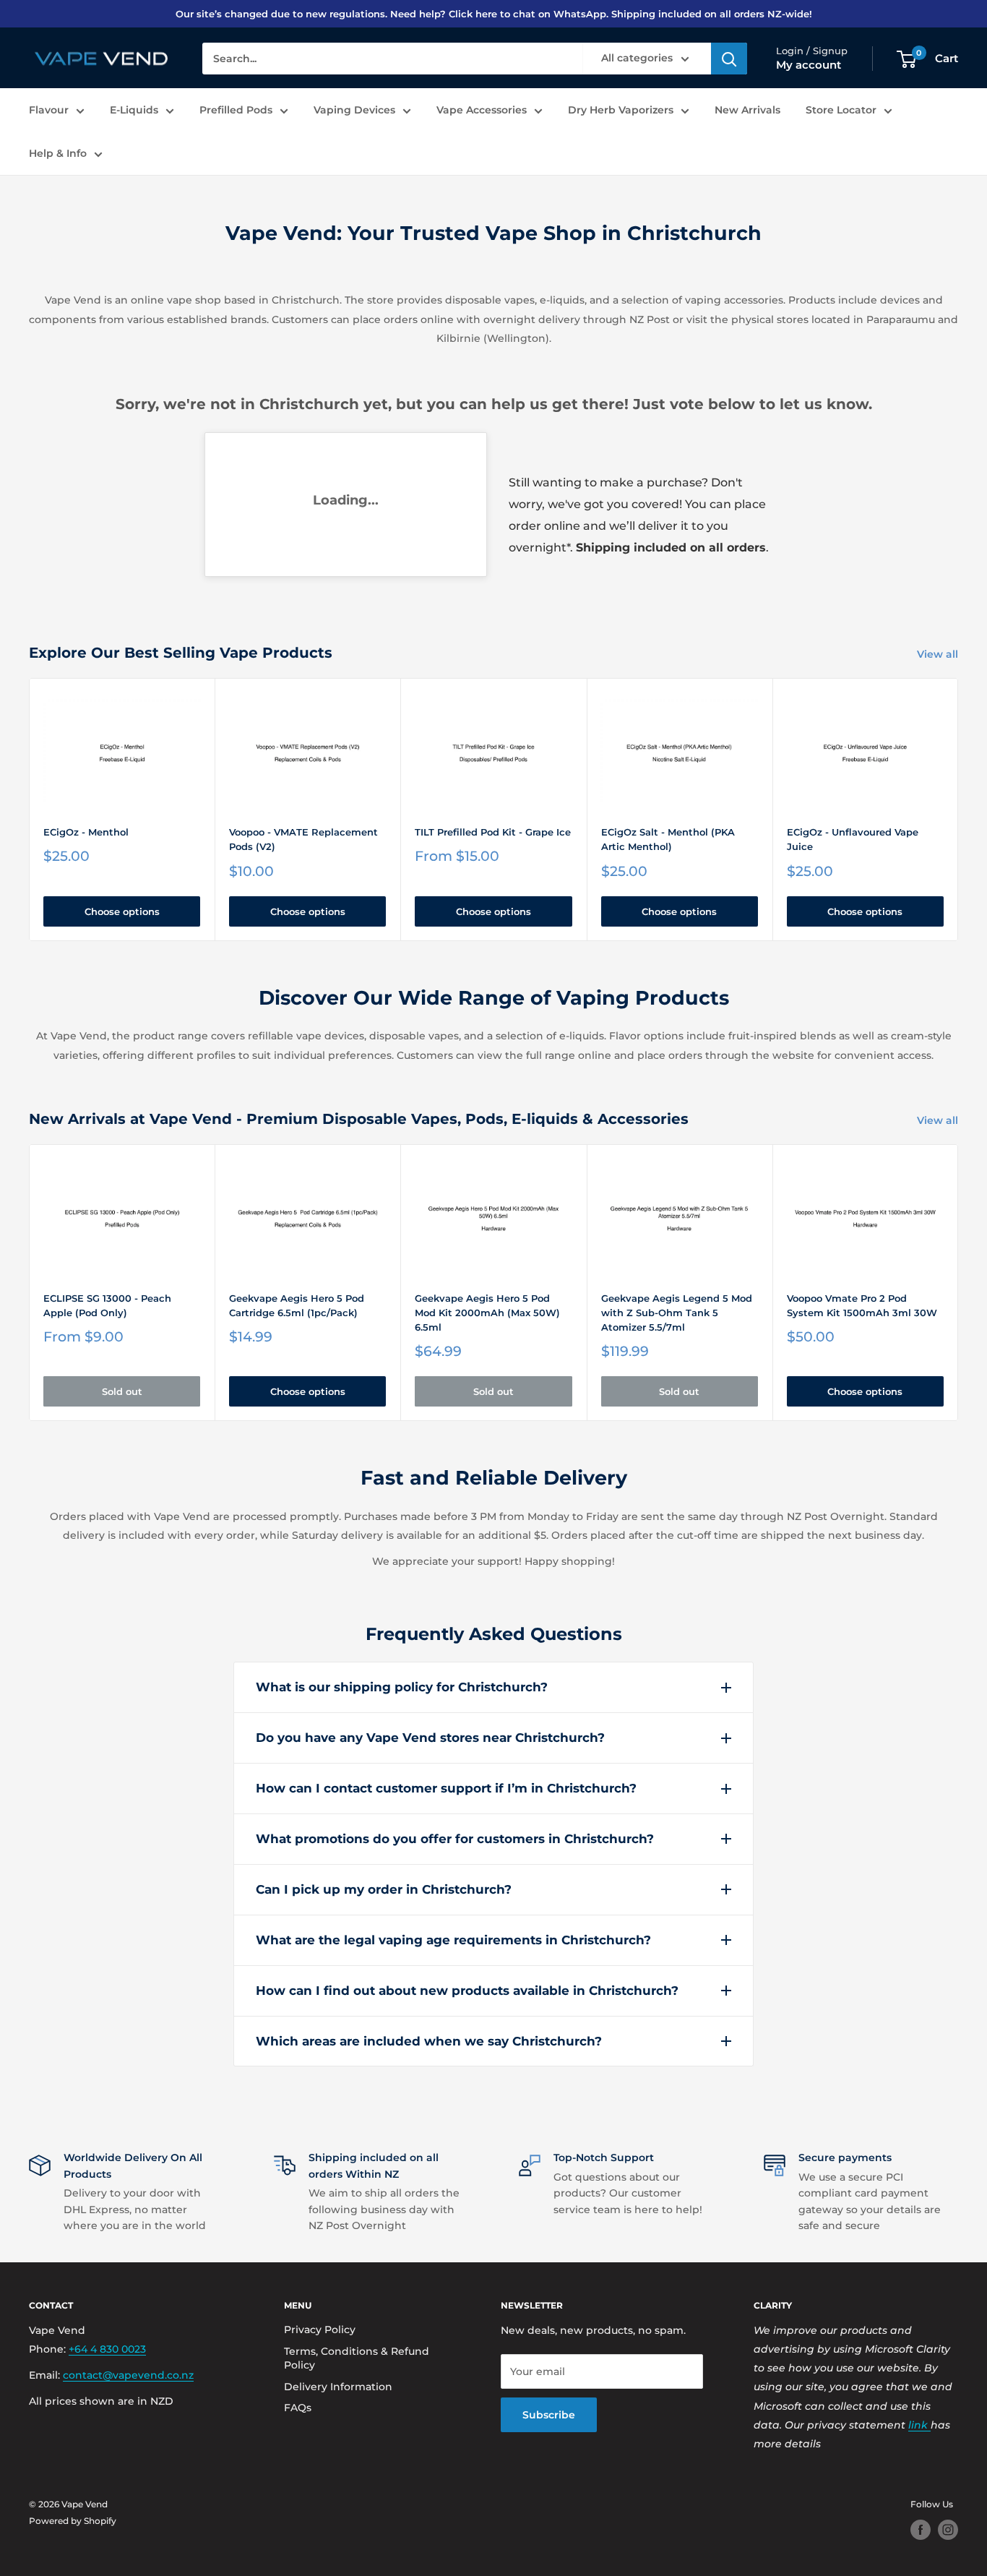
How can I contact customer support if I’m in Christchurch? (446, 1788)
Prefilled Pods (236, 110)
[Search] (729, 59)
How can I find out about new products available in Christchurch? (467, 1991)
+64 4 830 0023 (107, 2349)
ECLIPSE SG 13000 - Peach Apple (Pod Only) (107, 1305)
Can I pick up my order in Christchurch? (384, 1889)
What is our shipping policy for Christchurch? (402, 1687)
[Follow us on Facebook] (921, 2530)
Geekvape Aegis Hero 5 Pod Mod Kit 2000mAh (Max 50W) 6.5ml (487, 1313)
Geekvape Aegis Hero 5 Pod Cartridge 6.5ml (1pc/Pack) (297, 1305)
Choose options (122, 911)
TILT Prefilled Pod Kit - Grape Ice (493, 832)
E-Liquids (134, 110)
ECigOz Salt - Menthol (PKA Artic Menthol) (668, 839)
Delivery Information (338, 2387)
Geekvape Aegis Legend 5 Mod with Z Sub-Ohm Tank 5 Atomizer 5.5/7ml (677, 1313)
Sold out (122, 1391)
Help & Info (58, 154)
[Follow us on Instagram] (948, 2530)
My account (809, 65)
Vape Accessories (482, 110)
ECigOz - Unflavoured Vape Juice (853, 839)
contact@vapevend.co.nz (128, 2375)
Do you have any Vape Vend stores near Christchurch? (430, 1738)
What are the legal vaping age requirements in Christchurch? (453, 1940)
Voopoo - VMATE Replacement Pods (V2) (303, 839)
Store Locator (841, 110)
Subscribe (549, 2415)
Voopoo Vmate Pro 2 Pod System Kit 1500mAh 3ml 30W (862, 1305)
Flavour (49, 110)
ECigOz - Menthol (86, 832)
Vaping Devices (354, 110)
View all (939, 654)
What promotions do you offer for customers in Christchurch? (455, 1839)
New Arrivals (747, 110)
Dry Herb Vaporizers (621, 110)
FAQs (298, 2408)
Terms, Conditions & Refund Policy (357, 2358)
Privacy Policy (320, 2330)
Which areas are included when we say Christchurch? (429, 2041)
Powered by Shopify (73, 2521)
